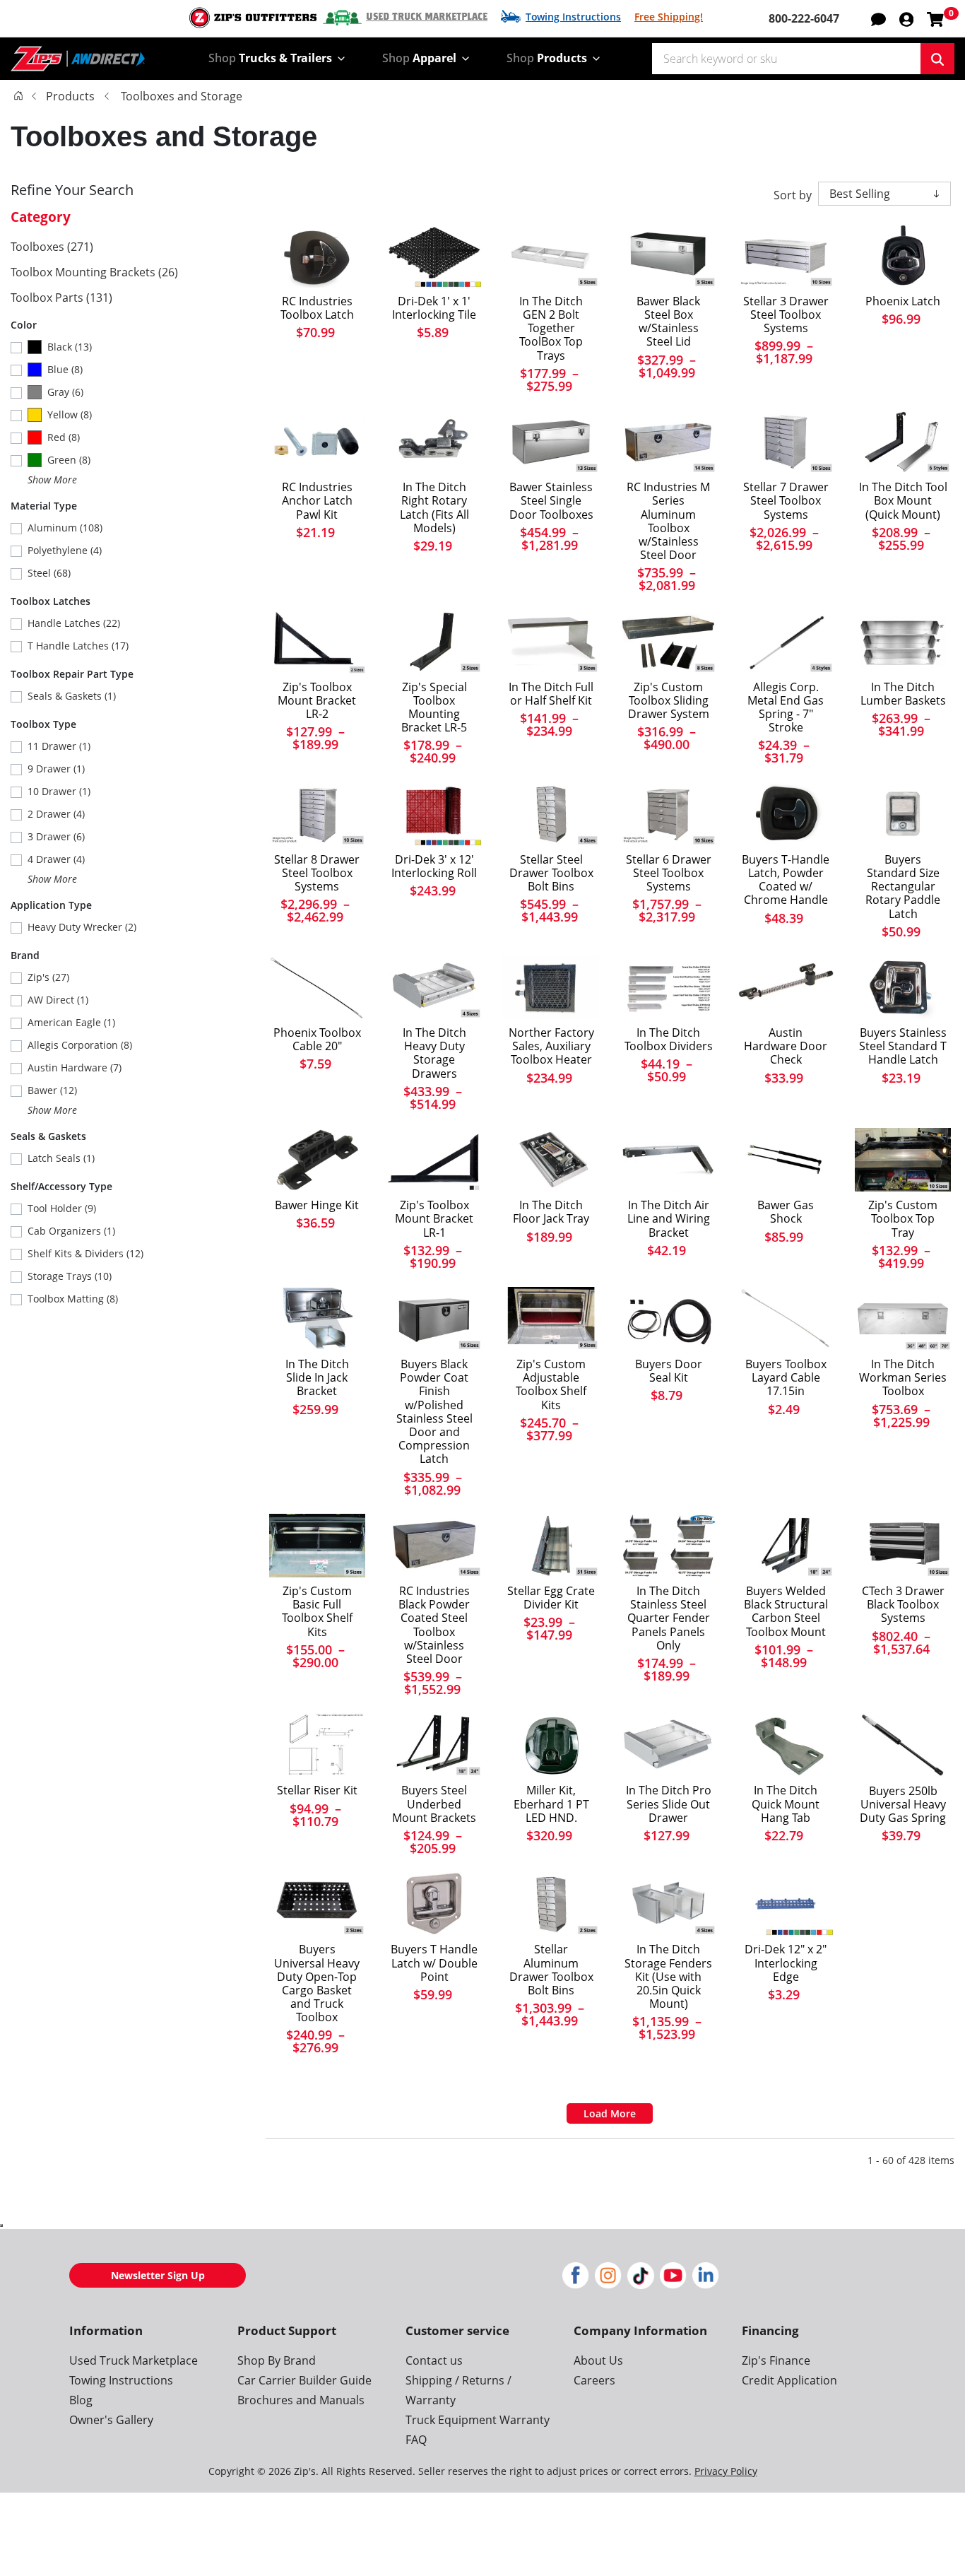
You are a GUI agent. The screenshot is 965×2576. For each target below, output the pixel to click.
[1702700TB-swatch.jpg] (434, 1319)
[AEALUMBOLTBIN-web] (551, 1904)
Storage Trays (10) (70, 1276)
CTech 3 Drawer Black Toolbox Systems (903, 1605)
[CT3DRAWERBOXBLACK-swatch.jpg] (903, 1546)
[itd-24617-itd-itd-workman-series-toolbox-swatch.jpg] (903, 1319)
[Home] (18, 95)
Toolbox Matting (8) (73, 1299)
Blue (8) (65, 369)
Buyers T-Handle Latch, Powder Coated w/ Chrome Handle (786, 880)
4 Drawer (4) (56, 859)
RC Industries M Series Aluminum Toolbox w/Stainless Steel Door (668, 521)
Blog (81, 2400)
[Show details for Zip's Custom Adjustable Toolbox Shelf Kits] (551, 1319)
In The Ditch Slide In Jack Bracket (317, 1378)
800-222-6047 (804, 18)
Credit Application (789, 2380)
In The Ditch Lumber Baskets (903, 694)
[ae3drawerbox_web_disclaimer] (786, 256)
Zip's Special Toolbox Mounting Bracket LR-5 (434, 708)
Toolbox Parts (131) (61, 298)
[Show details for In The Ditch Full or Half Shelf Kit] (551, 641)
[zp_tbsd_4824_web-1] (668, 641)
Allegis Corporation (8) (80, 1045)
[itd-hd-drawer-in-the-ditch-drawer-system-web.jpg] (434, 987)
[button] (906, 18)
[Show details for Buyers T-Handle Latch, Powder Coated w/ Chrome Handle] (786, 813)
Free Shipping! (669, 17)
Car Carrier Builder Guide (304, 2380)
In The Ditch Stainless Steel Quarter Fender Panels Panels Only (669, 1618)
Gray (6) (65, 392)
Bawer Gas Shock (786, 1212)
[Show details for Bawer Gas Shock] (786, 1160)
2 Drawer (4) (56, 814)
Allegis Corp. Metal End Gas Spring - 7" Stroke (786, 708)
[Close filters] (1, 2225)
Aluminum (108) (65, 528)
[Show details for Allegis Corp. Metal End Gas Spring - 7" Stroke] (786, 641)
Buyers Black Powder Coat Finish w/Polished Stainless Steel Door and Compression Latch (434, 1412)
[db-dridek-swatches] (434, 256)
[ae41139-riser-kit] (317, 1745)
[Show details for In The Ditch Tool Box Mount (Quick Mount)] (903, 442)
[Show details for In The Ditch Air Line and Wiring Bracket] (668, 1160)
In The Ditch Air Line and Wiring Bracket (669, 1219)
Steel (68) (49, 573)
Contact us (434, 2360)
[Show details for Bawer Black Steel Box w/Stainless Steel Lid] (668, 256)
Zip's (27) (48, 977)
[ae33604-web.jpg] (551, 1546)
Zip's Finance (776, 2360)
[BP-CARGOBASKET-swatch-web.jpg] (317, 1904)
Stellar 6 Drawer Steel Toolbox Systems (669, 874)
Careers (594, 2380)
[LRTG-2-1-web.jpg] (317, 641)
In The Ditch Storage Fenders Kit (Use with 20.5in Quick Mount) (668, 1977)
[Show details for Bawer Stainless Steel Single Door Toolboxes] (551, 442)
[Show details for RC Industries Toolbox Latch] (317, 256)
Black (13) (70, 347)
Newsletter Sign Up (158, 2275)
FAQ (416, 2440)
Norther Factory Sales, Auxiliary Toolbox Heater (551, 1047)
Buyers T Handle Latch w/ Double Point (434, 1963)
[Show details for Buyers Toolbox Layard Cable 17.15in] (786, 1319)
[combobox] (786, 59)
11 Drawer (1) (59, 746)
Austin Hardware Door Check (786, 1047)
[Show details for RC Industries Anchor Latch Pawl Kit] (317, 442)
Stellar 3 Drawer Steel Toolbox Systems (786, 315)
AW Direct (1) (58, 1000)
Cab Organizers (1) (71, 1231)
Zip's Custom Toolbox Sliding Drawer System (669, 701)
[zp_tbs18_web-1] (317, 1546)
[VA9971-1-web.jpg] (317, 1160)
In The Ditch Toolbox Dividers (669, 1040)
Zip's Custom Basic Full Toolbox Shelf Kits (317, 1612)
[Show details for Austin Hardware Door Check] (786, 987)
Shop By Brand (277, 2360)
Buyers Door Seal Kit (669, 1371)
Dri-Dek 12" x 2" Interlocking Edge (786, 1963)
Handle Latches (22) (74, 623)
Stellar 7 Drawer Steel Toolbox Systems (786, 501)
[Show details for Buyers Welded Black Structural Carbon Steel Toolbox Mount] (786, 1546)
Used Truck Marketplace (427, 17)
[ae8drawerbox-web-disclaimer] (317, 813)
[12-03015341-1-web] (903, 256)
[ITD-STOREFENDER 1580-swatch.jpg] (668, 1904)
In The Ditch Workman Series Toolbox (903, 1378)
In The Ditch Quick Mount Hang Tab (786, 1804)
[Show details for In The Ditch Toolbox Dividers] (668, 987)
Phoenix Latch (903, 301)
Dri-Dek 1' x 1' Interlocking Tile (434, 308)
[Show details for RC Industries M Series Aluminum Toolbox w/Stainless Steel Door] (668, 442)
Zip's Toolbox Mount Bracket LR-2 (317, 701)
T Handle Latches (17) (78, 646)
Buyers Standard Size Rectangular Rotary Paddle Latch (903, 887)
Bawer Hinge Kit (317, 1205)
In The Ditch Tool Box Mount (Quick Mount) (903, 501)
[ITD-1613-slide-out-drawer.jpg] (668, 1745)
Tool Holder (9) (62, 1208)
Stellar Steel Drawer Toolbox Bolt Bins (551, 874)
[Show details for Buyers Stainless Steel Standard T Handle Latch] (903, 987)
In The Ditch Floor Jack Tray (551, 1212)
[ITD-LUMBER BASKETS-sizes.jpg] (903, 641)
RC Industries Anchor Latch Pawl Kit (317, 501)
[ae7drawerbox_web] (786, 442)
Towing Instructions (573, 17)
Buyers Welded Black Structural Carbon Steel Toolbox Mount (786, 1612)
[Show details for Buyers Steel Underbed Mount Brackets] (434, 1745)
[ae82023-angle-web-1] (551, 813)
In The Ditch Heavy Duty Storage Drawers (434, 1053)
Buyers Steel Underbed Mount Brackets (434, 1804)
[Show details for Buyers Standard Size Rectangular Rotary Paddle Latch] (903, 813)
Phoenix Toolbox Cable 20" (317, 1040)
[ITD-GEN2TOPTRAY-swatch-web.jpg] (551, 256)
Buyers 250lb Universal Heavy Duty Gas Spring (903, 1805)
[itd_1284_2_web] (317, 1319)
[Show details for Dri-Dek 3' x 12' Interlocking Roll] (434, 813)
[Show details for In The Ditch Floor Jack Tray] (551, 1160)
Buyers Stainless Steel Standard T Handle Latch (903, 1047)
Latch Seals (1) (61, 1158)
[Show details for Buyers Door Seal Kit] (668, 1319)
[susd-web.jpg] (434, 1546)
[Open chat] (878, 18)
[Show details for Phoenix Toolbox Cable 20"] (317, 987)
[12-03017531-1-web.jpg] (551, 1745)
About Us (598, 2360)
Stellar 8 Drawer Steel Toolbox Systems (317, 874)
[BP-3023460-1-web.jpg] (903, 1745)
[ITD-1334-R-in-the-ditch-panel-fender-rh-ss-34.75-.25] (668, 1546)
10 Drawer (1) (59, 791)
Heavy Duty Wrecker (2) (82, 927)
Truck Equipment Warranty (478, 2420)
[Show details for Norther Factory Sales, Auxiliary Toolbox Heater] (551, 987)
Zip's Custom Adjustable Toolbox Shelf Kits (551, 1385)
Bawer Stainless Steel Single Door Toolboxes (551, 501)
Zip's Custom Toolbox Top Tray (903, 1219)
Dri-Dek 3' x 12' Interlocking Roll (434, 866)
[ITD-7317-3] (434, 442)
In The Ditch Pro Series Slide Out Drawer (669, 1804)
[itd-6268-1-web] (786, 1745)
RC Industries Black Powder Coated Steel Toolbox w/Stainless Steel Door (434, 1625)
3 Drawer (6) (56, 836)
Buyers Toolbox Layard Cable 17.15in (786, 1378)
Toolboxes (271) (52, 247)
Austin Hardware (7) (75, 1068)
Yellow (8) (70, 414)
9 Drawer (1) (56, 769)
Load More (610, 2113)
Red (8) (64, 437)
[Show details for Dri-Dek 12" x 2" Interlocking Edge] (786, 1904)
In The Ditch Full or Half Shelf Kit (551, 694)
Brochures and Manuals (301, 2400)
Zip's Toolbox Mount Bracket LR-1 (434, 1219)
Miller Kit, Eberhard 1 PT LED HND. (551, 1804)
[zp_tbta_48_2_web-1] (903, 1160)
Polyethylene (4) (65, 550)
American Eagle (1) (71, 1022)
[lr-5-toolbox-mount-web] (434, 641)
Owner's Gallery (111, 2420)
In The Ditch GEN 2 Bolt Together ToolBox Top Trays (551, 329)
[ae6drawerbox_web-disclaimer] (668, 813)
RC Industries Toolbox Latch (317, 308)
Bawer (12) (52, 1090)
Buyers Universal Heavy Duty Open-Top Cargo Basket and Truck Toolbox (317, 1983)
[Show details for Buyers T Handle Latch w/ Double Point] (434, 1904)
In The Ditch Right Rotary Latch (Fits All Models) (434, 508)
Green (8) (69, 460)
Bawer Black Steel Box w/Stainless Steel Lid (668, 322)
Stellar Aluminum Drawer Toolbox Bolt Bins (551, 1970)
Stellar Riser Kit (317, 1790)
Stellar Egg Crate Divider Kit (551, 1598)
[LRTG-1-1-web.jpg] (434, 1160)
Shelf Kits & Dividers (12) (85, 1253)
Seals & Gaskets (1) (72, 696)
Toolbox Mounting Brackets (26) (94, 272)
